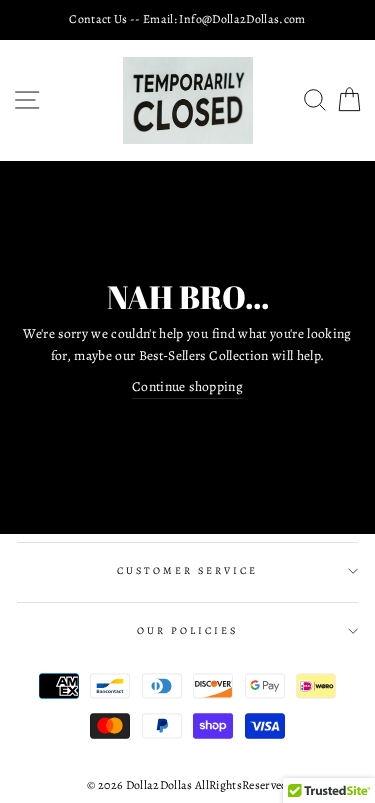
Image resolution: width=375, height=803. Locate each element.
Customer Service (188, 571)
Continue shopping (187, 386)
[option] (187, 19)
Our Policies (188, 631)
